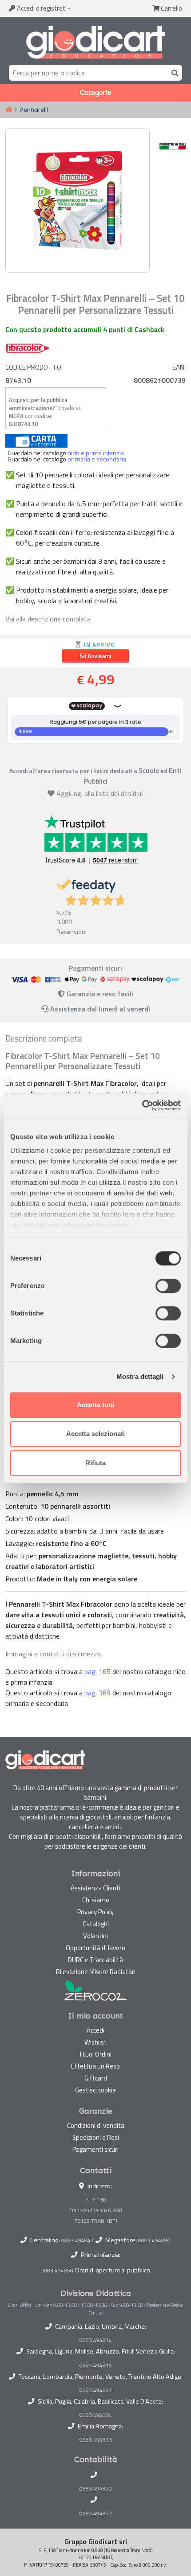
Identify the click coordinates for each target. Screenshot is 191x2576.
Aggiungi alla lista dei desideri (100, 793)
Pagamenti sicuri (95, 2149)
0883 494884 (96, 2415)
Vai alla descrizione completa (48, 619)
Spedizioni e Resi (96, 2137)
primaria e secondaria (97, 459)
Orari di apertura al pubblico (113, 2270)
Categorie (96, 93)
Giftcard (96, 2078)
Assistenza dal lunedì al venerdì (100, 1009)
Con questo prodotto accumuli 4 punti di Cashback (85, 329)
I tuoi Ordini (96, 2054)
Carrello (171, 8)
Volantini (95, 1936)
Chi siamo (96, 1900)
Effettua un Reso (95, 2066)
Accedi (41, 8)
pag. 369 (97, 1693)
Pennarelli (34, 109)
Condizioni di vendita (96, 2125)
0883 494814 (96, 2340)
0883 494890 (154, 2240)
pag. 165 (97, 1671)
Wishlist (95, 2042)
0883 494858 (57, 2270)
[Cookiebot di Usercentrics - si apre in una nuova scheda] (142, 1105)
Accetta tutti (96, 1405)
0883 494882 (96, 2390)
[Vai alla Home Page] (9, 110)
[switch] (168, 1286)
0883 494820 (96, 2489)
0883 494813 (96, 2440)
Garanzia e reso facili (99, 994)
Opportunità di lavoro (95, 1948)
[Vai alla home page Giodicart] (95, 43)
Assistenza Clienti (95, 1888)
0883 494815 (96, 2365)
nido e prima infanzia (96, 453)
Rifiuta (95, 1463)
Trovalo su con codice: (45, 412)
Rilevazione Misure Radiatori (96, 1972)
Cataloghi (96, 1924)
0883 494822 (96, 2514)
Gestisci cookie (95, 2090)
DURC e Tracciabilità (95, 1960)
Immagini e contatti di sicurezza (53, 1654)
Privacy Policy (95, 1912)
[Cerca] (173, 72)
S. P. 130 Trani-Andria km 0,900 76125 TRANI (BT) (96, 2210)
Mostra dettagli (140, 1376)
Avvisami (99, 656)
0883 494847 (78, 2240)
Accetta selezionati (95, 1434)
